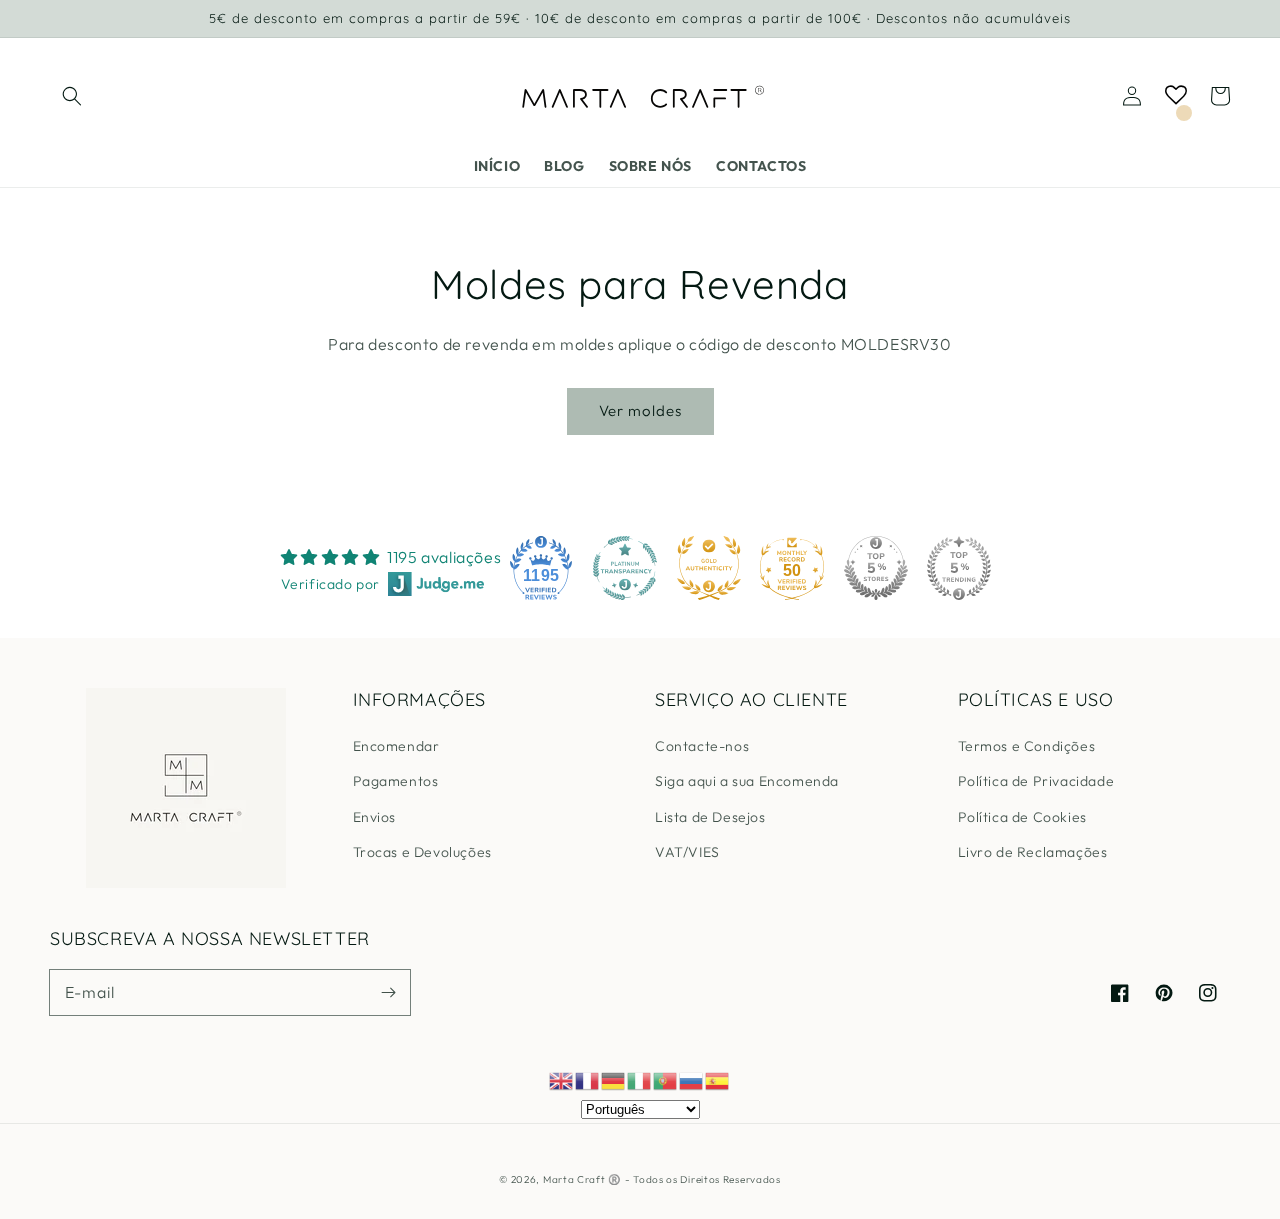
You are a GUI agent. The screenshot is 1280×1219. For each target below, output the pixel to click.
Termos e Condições (1027, 746)
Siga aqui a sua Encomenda (747, 781)
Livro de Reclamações (1033, 852)
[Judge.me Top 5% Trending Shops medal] (959, 568)
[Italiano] (640, 1079)
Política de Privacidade (1036, 781)
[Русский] (692, 1079)
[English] (562, 1079)
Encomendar (396, 746)
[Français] (588, 1079)
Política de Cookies (1022, 817)
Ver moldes (640, 410)
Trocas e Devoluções (422, 852)
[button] (72, 96)
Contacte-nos (702, 746)
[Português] (666, 1079)
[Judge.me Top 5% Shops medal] (876, 568)
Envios (375, 817)
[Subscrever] (388, 992)
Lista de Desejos (710, 817)
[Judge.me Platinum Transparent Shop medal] (625, 568)
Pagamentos (396, 781)
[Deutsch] (614, 1079)
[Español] (718, 1079)
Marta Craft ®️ (582, 1179)
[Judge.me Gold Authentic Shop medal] (709, 568)
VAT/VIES (687, 852)
